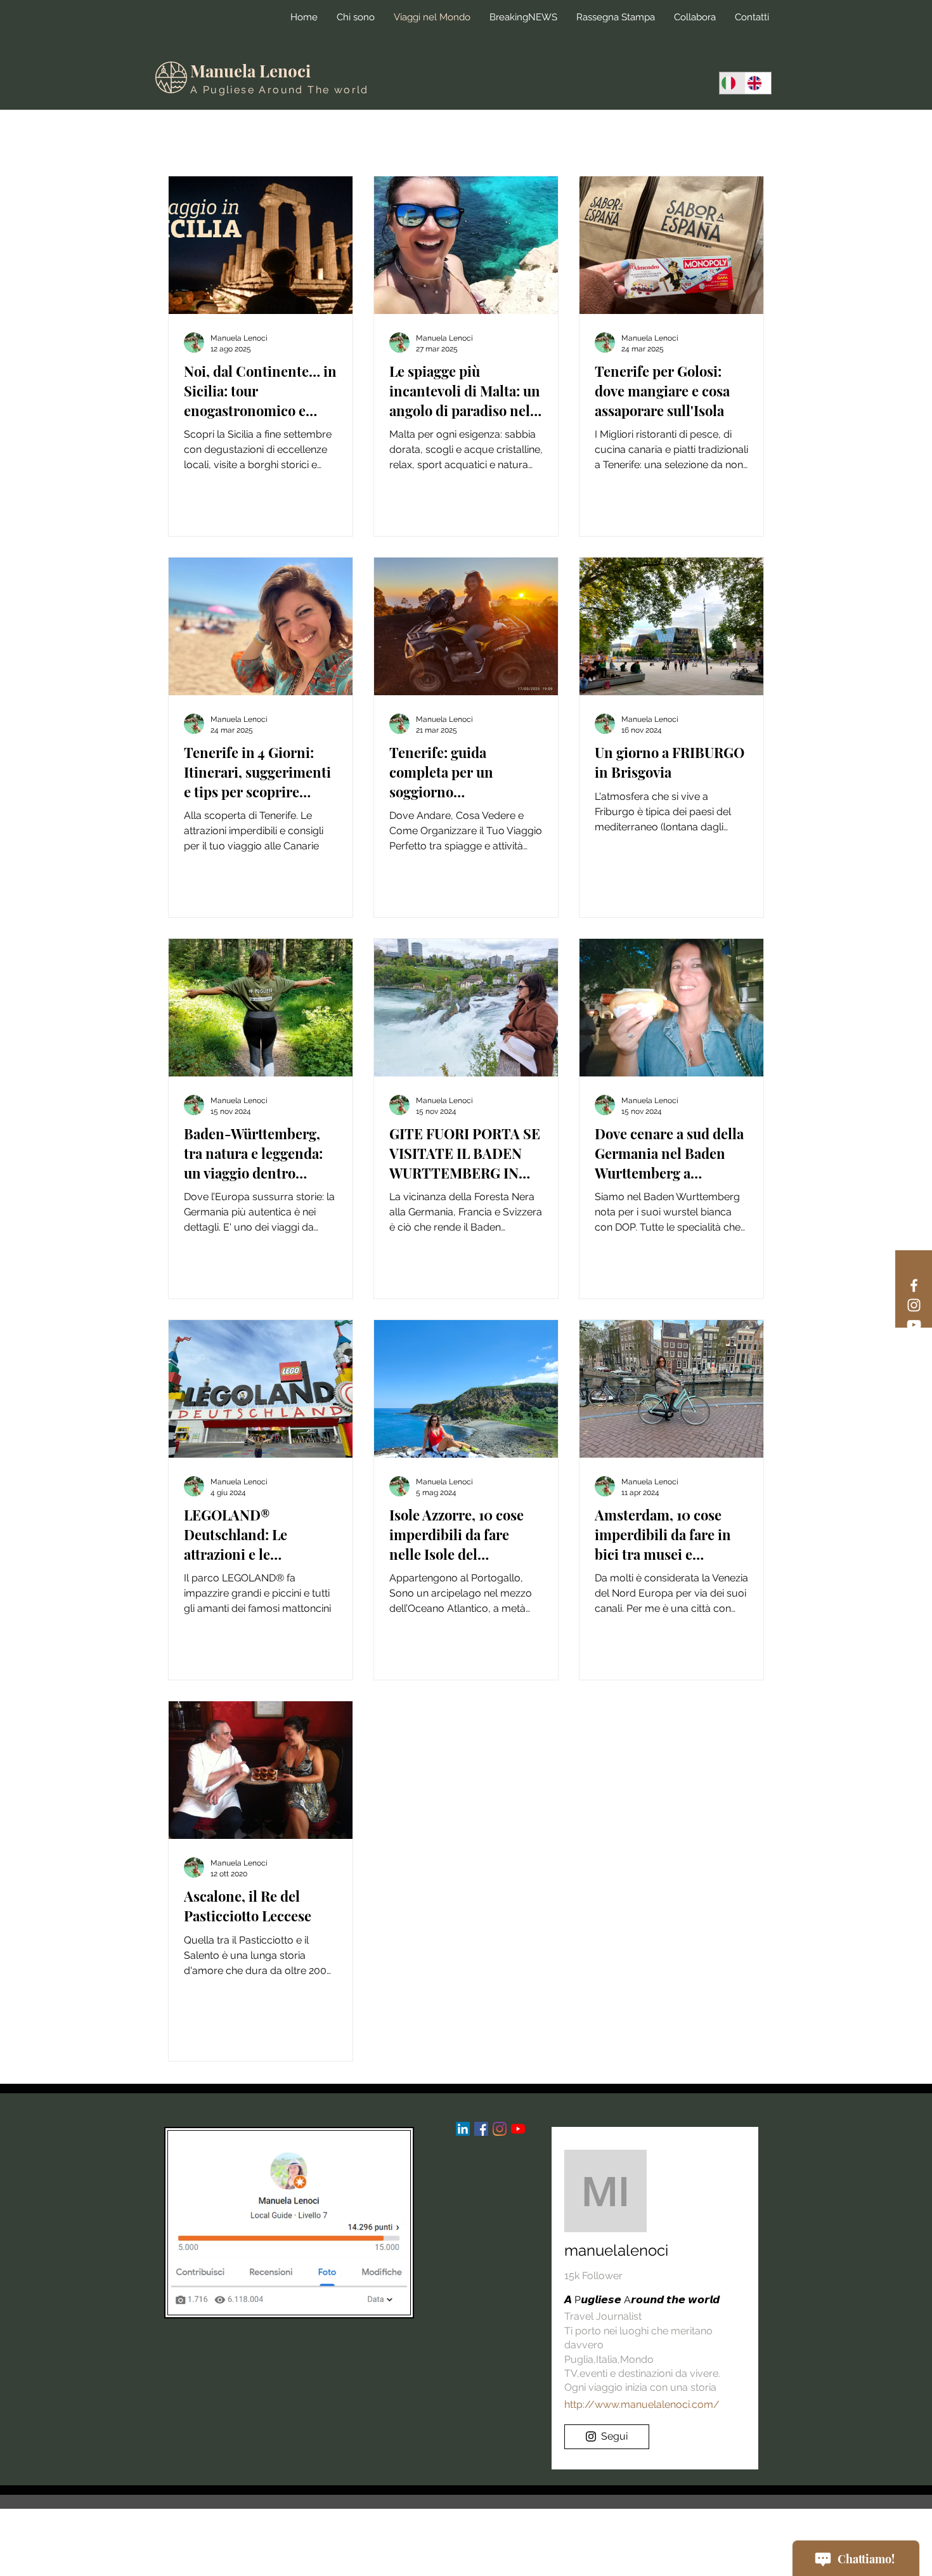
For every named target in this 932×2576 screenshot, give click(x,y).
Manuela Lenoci (250, 71)
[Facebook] (914, 1285)
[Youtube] (518, 2129)
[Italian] (732, 83)
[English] (758, 83)
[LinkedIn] (463, 2129)
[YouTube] (914, 1325)
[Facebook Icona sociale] (481, 2129)
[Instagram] (914, 1305)
